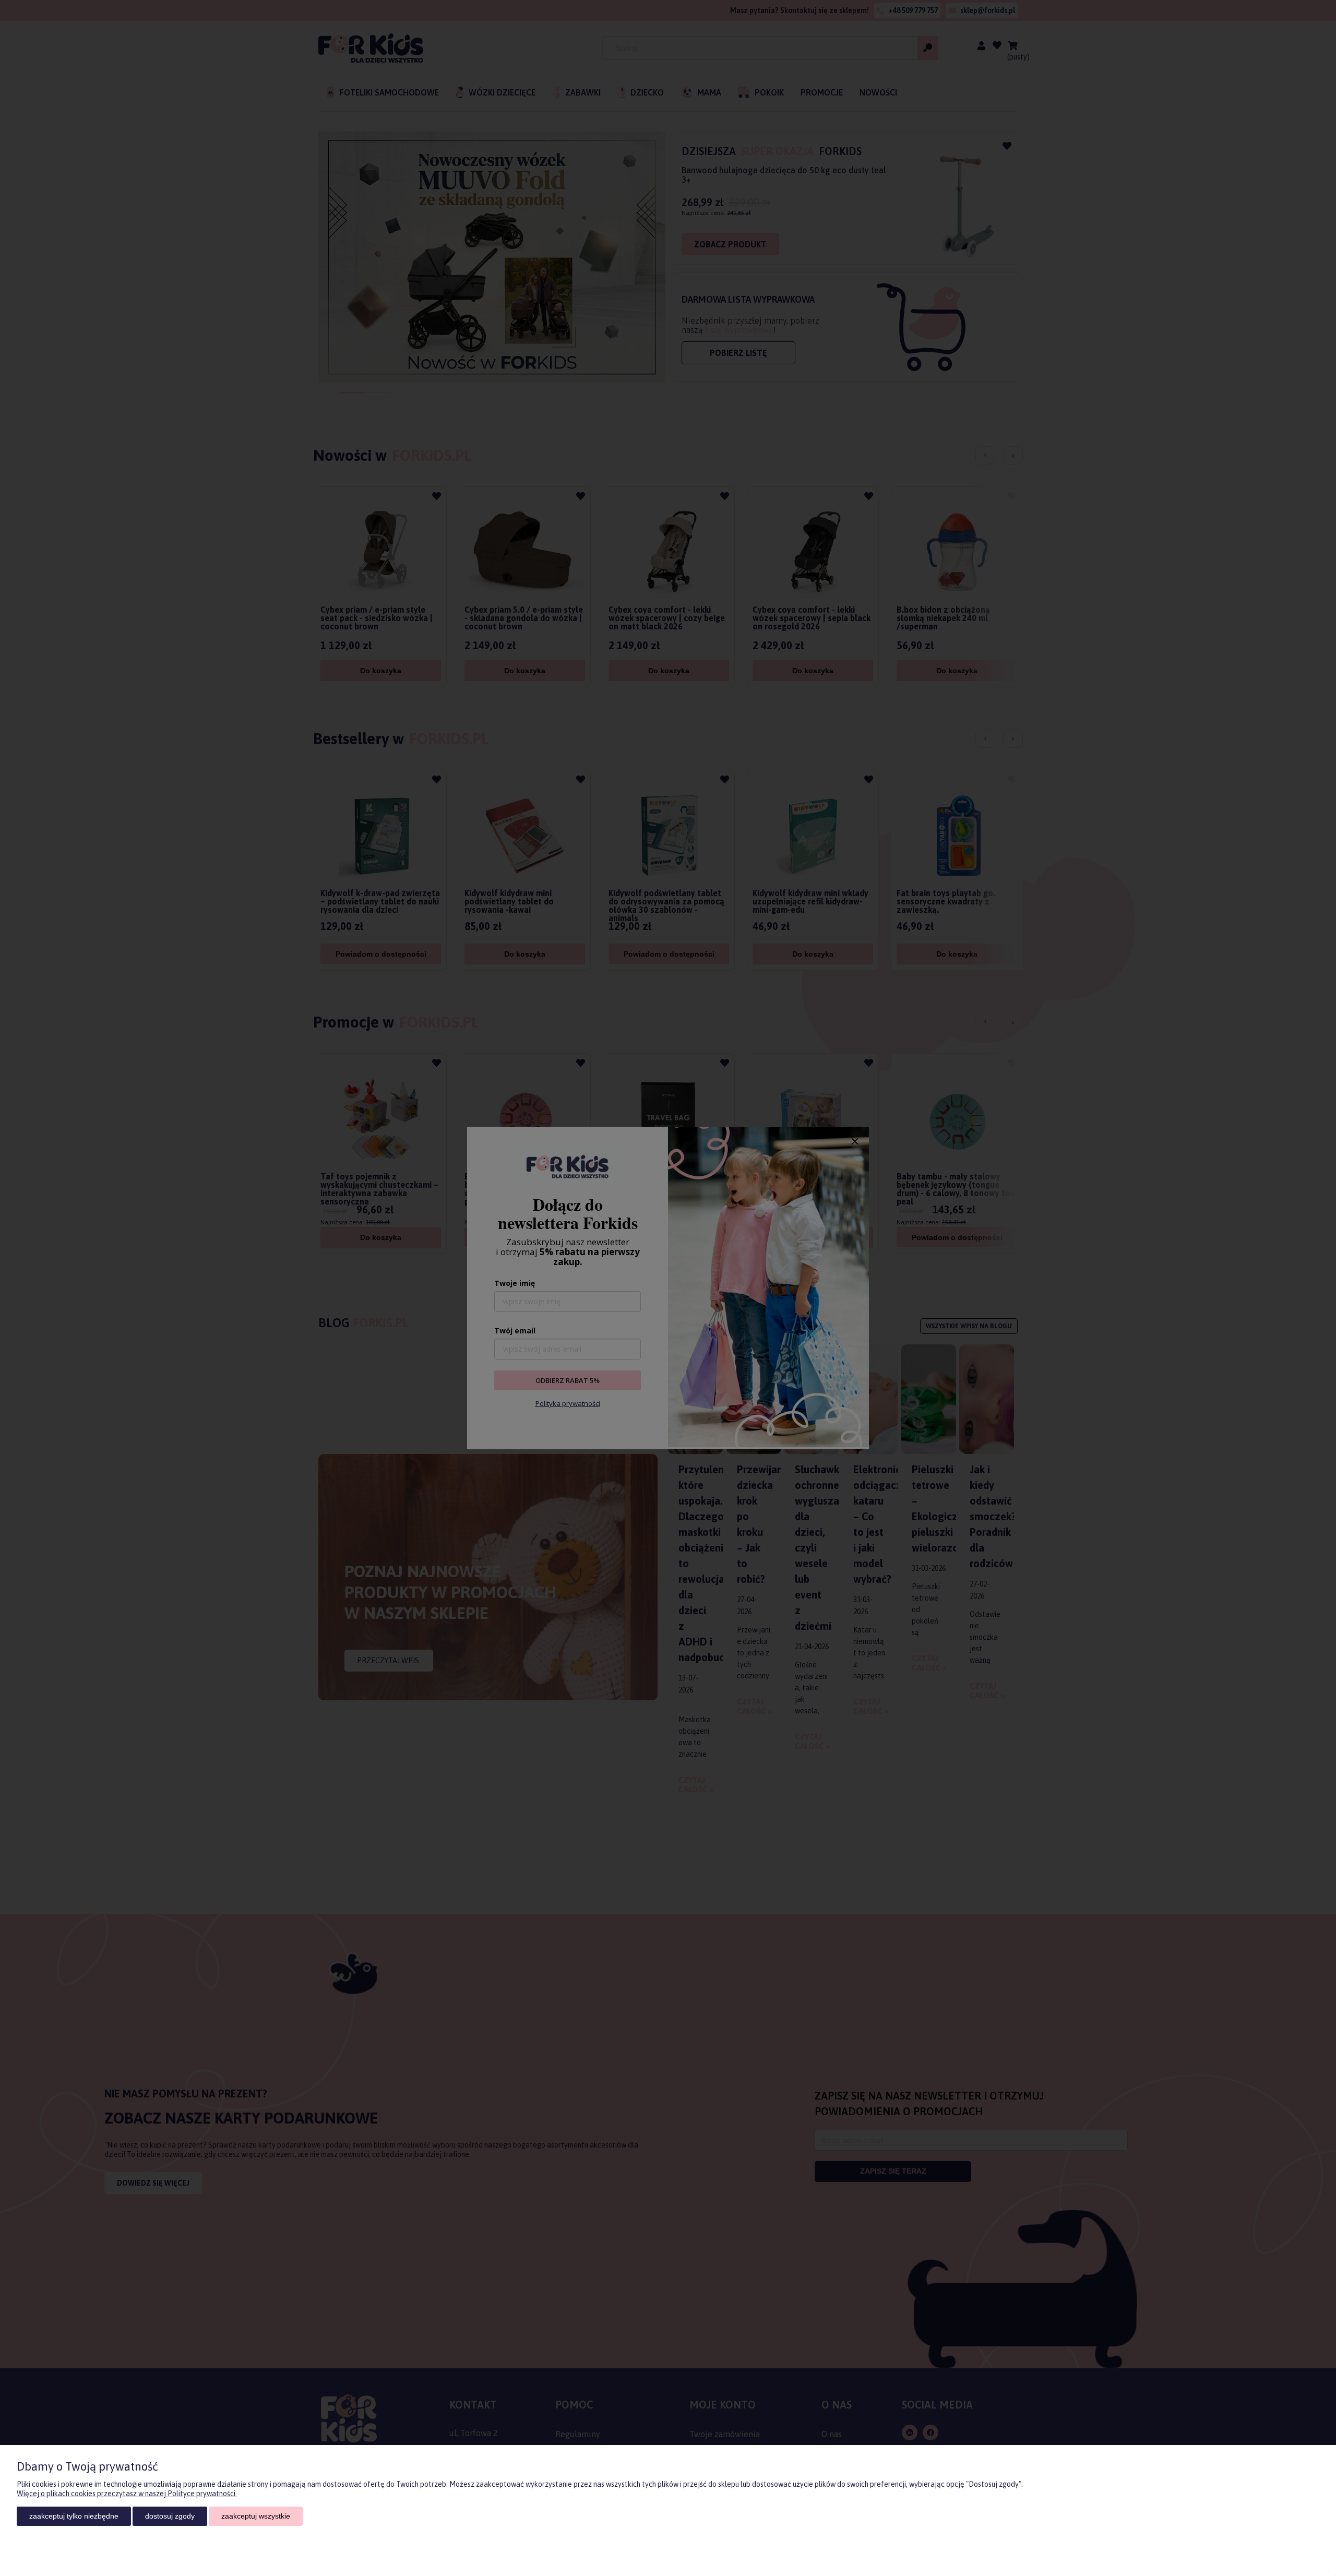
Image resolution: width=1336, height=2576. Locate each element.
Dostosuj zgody (170, 2516)
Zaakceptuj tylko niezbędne (74, 2516)
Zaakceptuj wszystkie (256, 2516)
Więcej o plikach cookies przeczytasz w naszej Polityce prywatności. (127, 2494)
